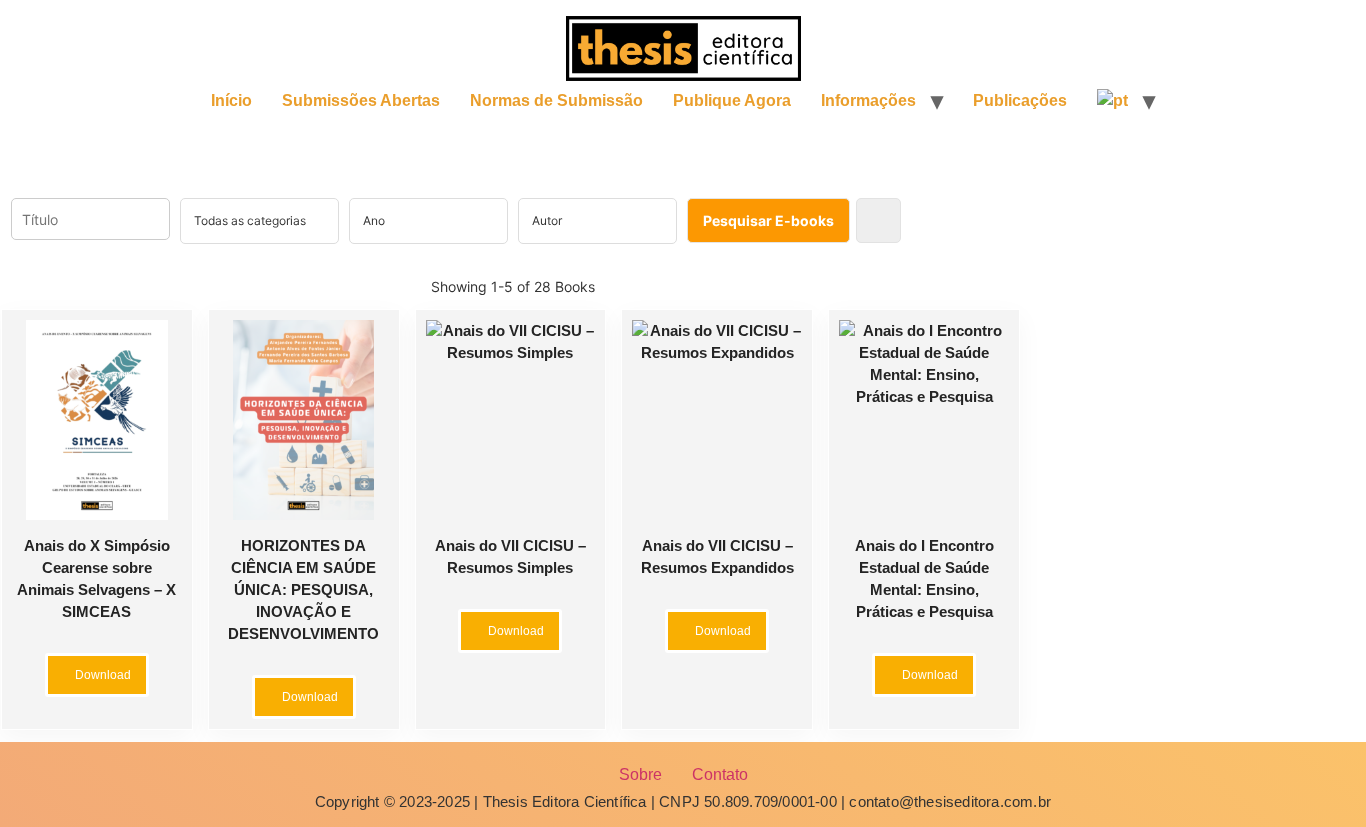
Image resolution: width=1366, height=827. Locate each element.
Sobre (640, 774)
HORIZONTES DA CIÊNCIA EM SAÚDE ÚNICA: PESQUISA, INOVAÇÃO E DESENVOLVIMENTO (303, 589)
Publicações (1020, 100)
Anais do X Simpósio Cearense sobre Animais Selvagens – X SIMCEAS (96, 578)
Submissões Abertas (361, 100)
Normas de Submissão (556, 100)
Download (101, 675)
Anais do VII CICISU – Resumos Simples (510, 556)
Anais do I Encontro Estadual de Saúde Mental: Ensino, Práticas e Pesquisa (924, 578)
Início (231, 100)
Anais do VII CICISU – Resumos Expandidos (717, 556)
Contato (720, 774)
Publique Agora (732, 100)
